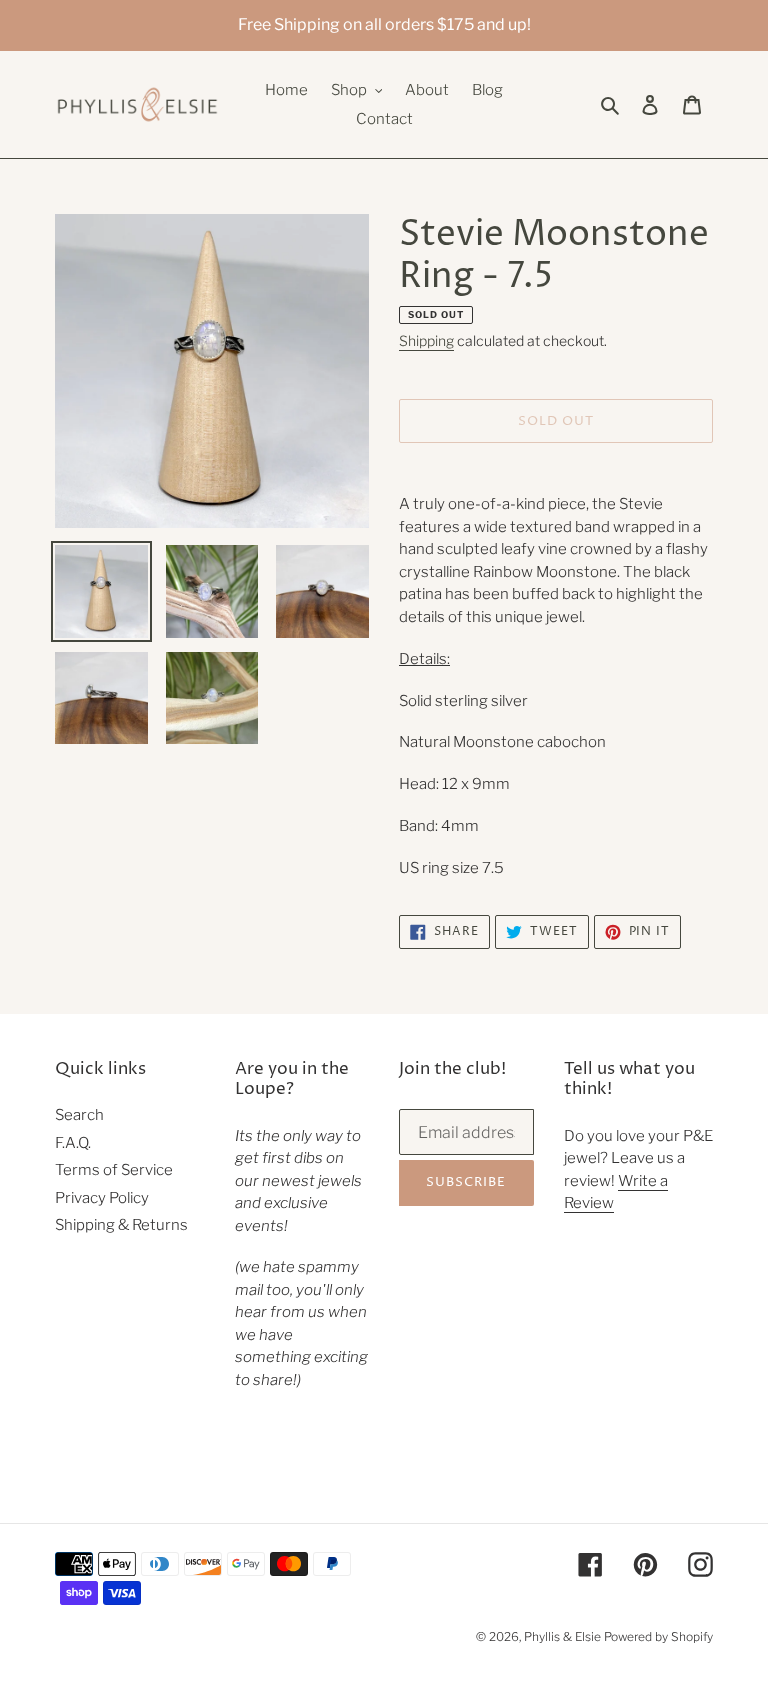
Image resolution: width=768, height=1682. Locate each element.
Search (79, 1115)
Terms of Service (114, 1170)
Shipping (426, 340)
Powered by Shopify (658, 1636)
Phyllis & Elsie (562, 1636)
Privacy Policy (102, 1198)
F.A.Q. (73, 1143)
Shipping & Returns (121, 1225)
